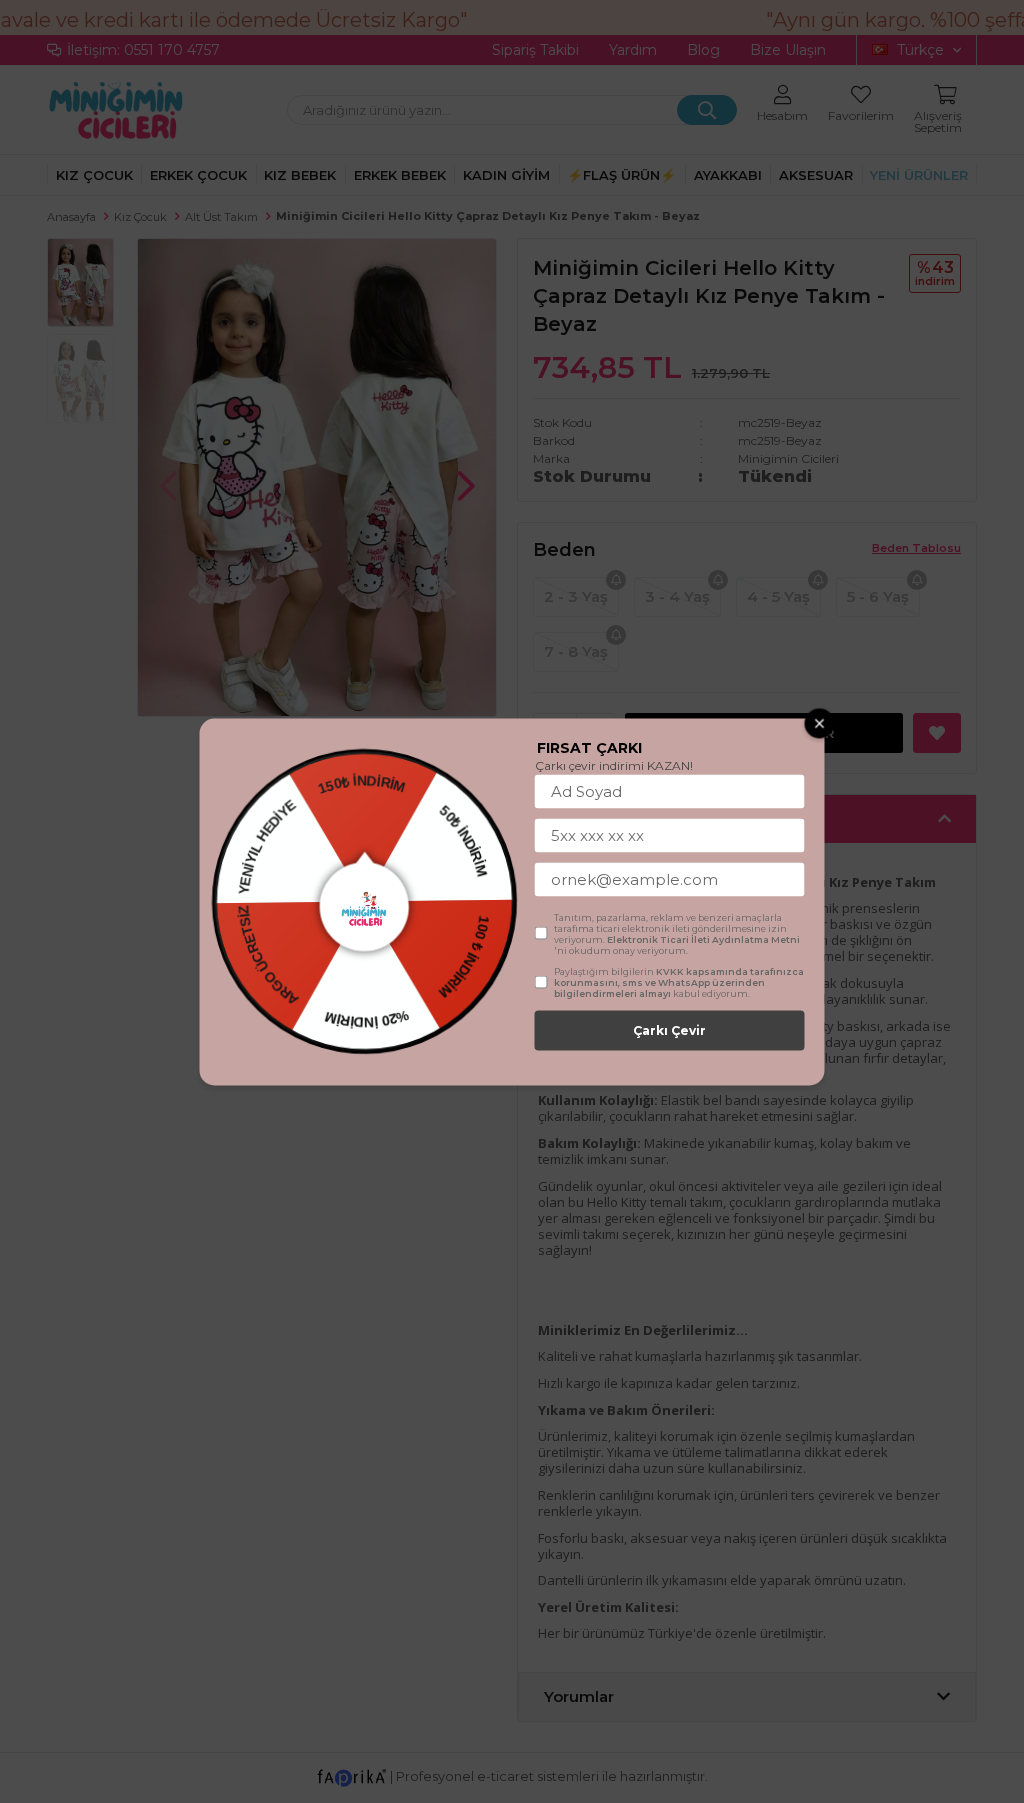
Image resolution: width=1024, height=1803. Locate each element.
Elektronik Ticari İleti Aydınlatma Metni (703, 938)
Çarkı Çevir (669, 1029)
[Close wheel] (820, 723)
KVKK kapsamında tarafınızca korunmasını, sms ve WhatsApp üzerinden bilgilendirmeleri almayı (679, 981)
